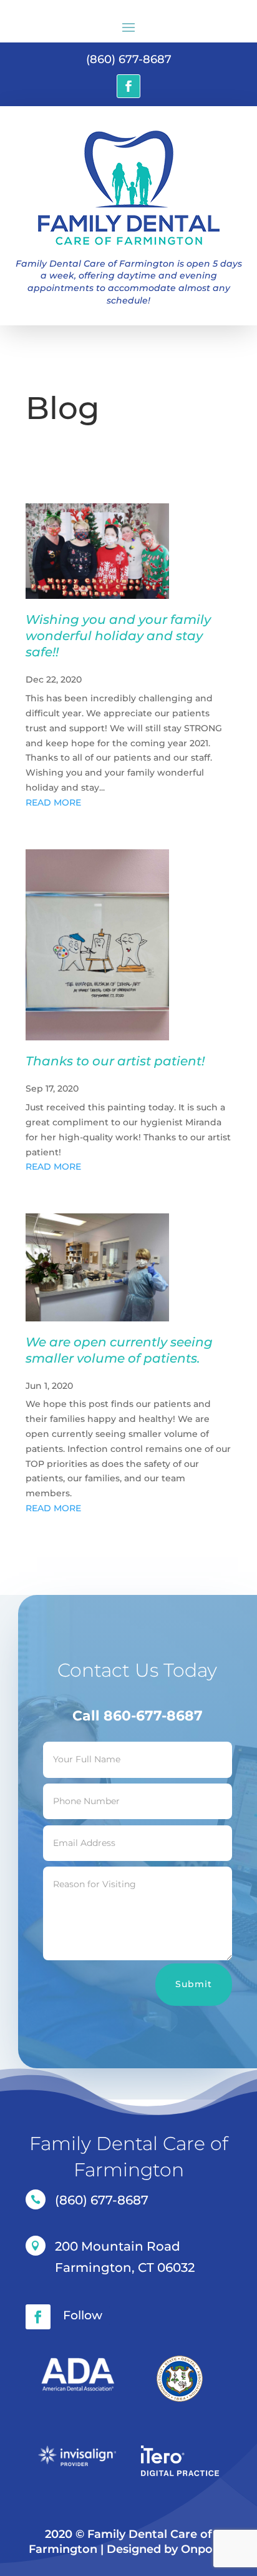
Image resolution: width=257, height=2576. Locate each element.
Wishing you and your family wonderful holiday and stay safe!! (118, 636)
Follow (83, 2315)
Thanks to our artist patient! (115, 1061)
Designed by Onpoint (167, 2549)
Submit (194, 1984)
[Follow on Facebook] (128, 86)
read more (53, 802)
